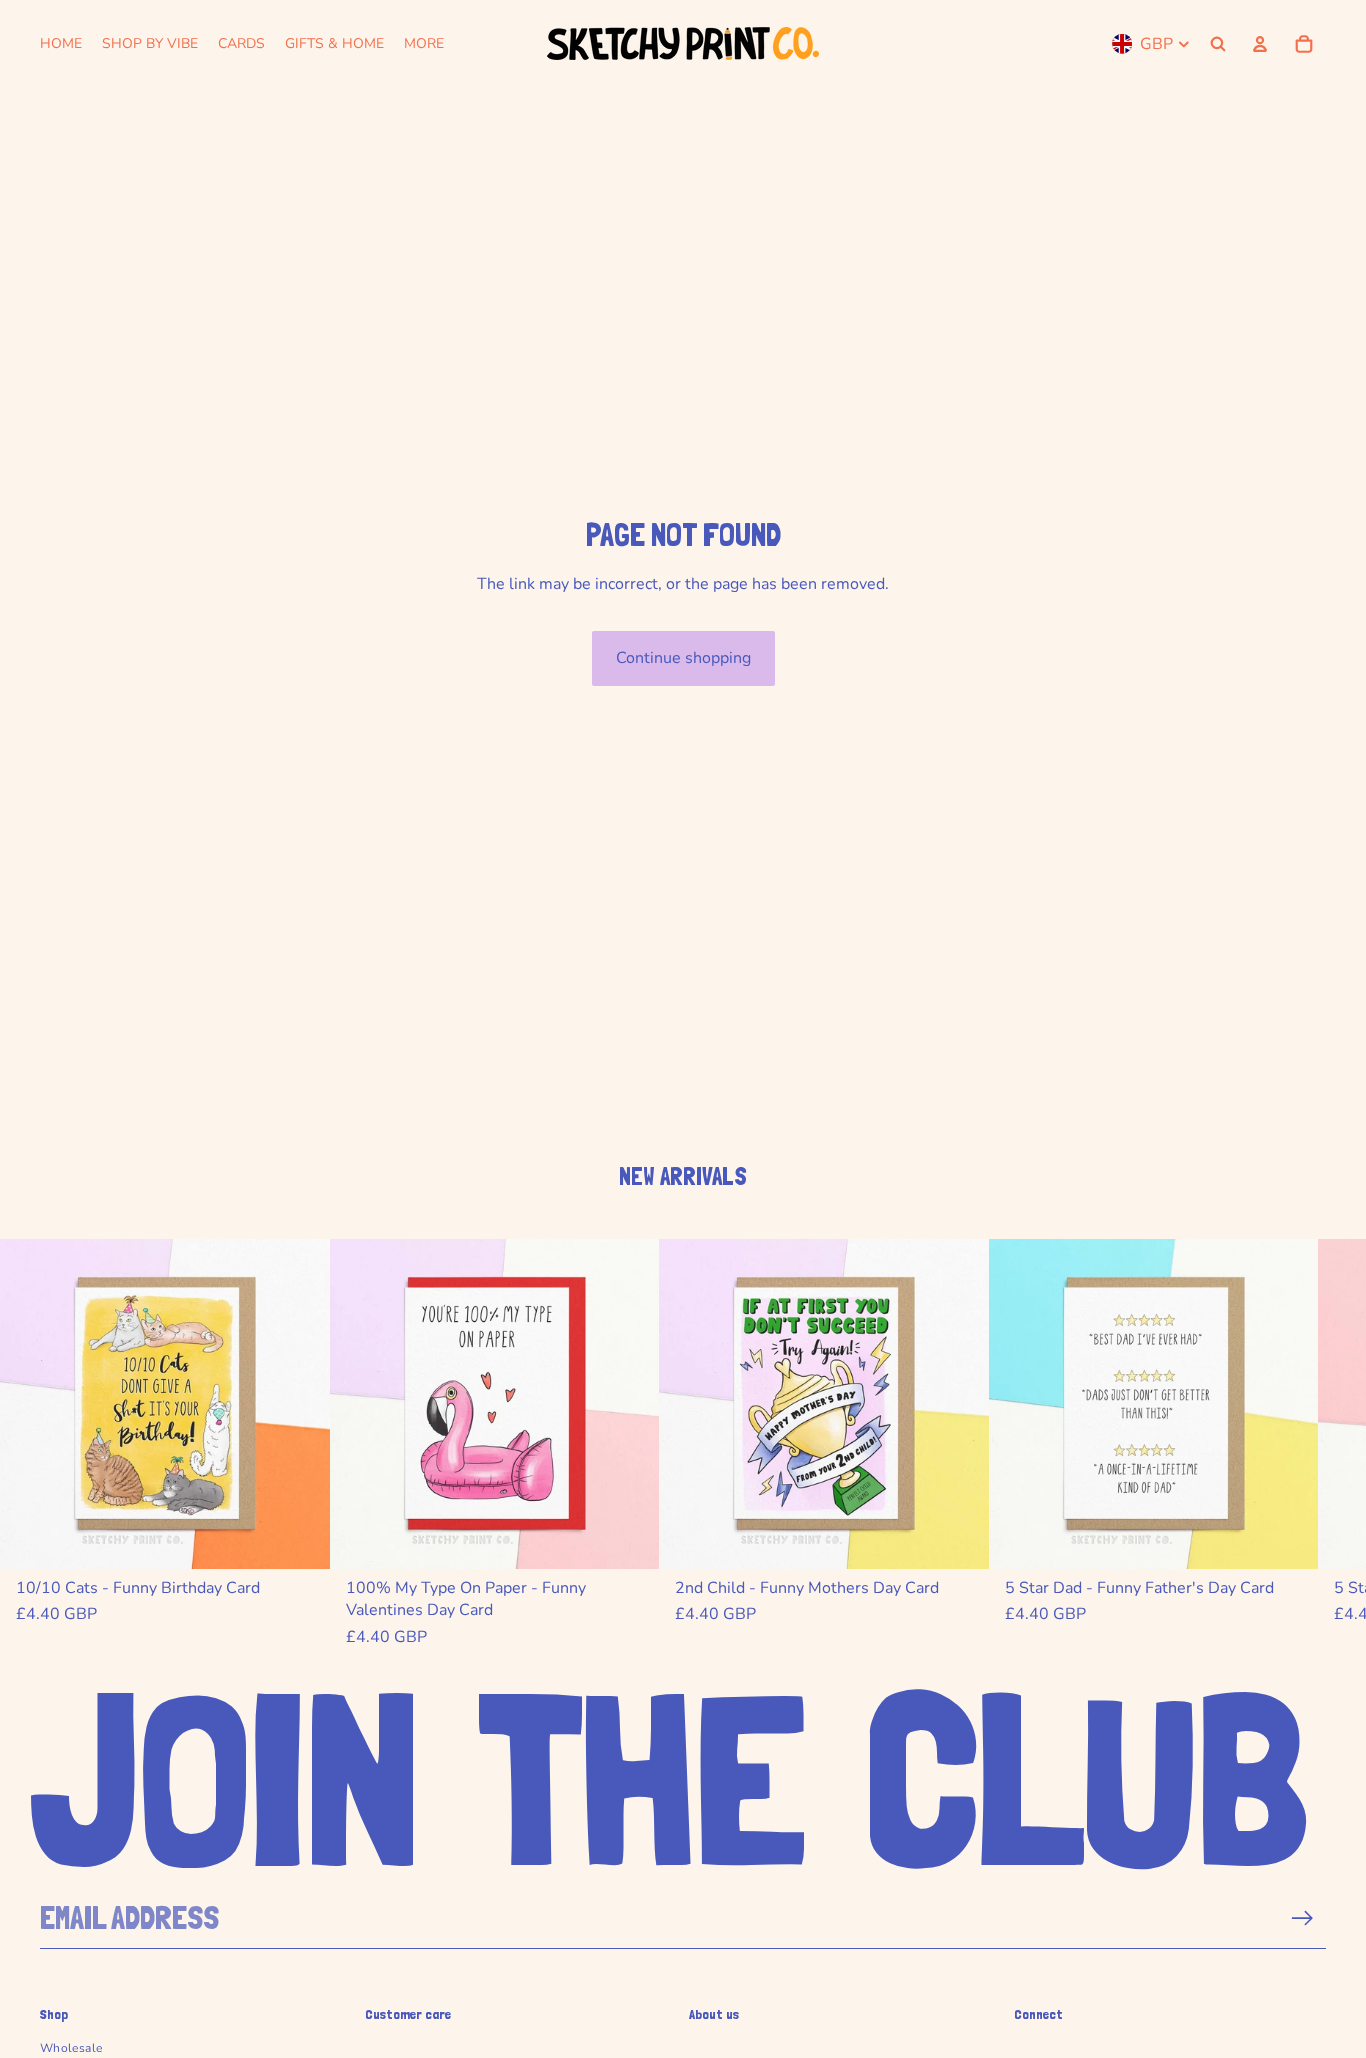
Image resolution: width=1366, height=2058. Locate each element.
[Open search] (1218, 44)
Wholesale (71, 2048)
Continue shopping (683, 658)
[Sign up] (1302, 1918)
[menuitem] (424, 44)
